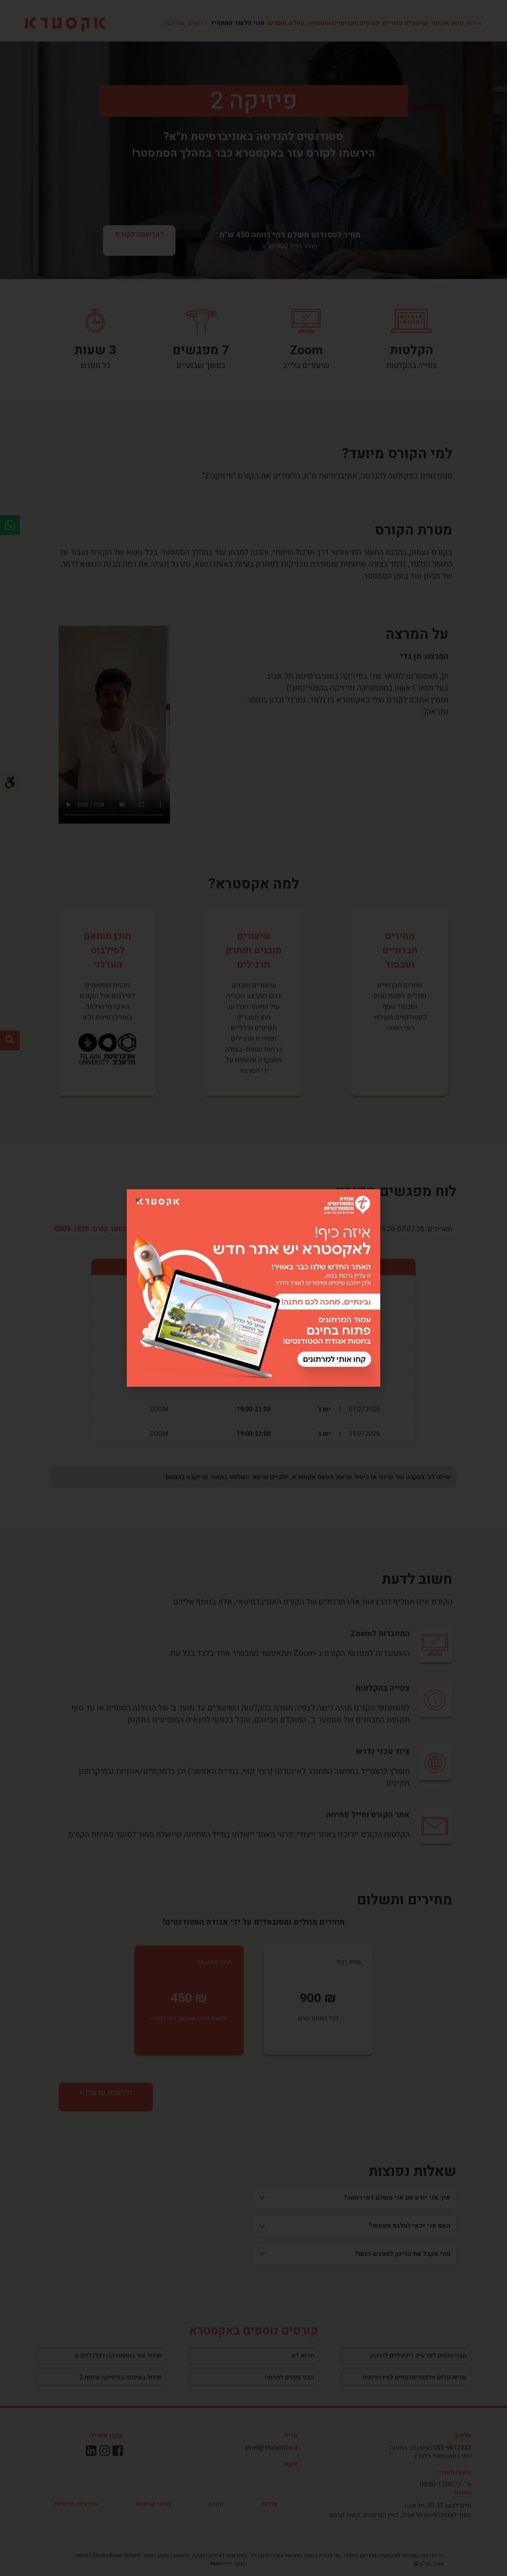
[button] (138, 1200)
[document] (253, 1288)
